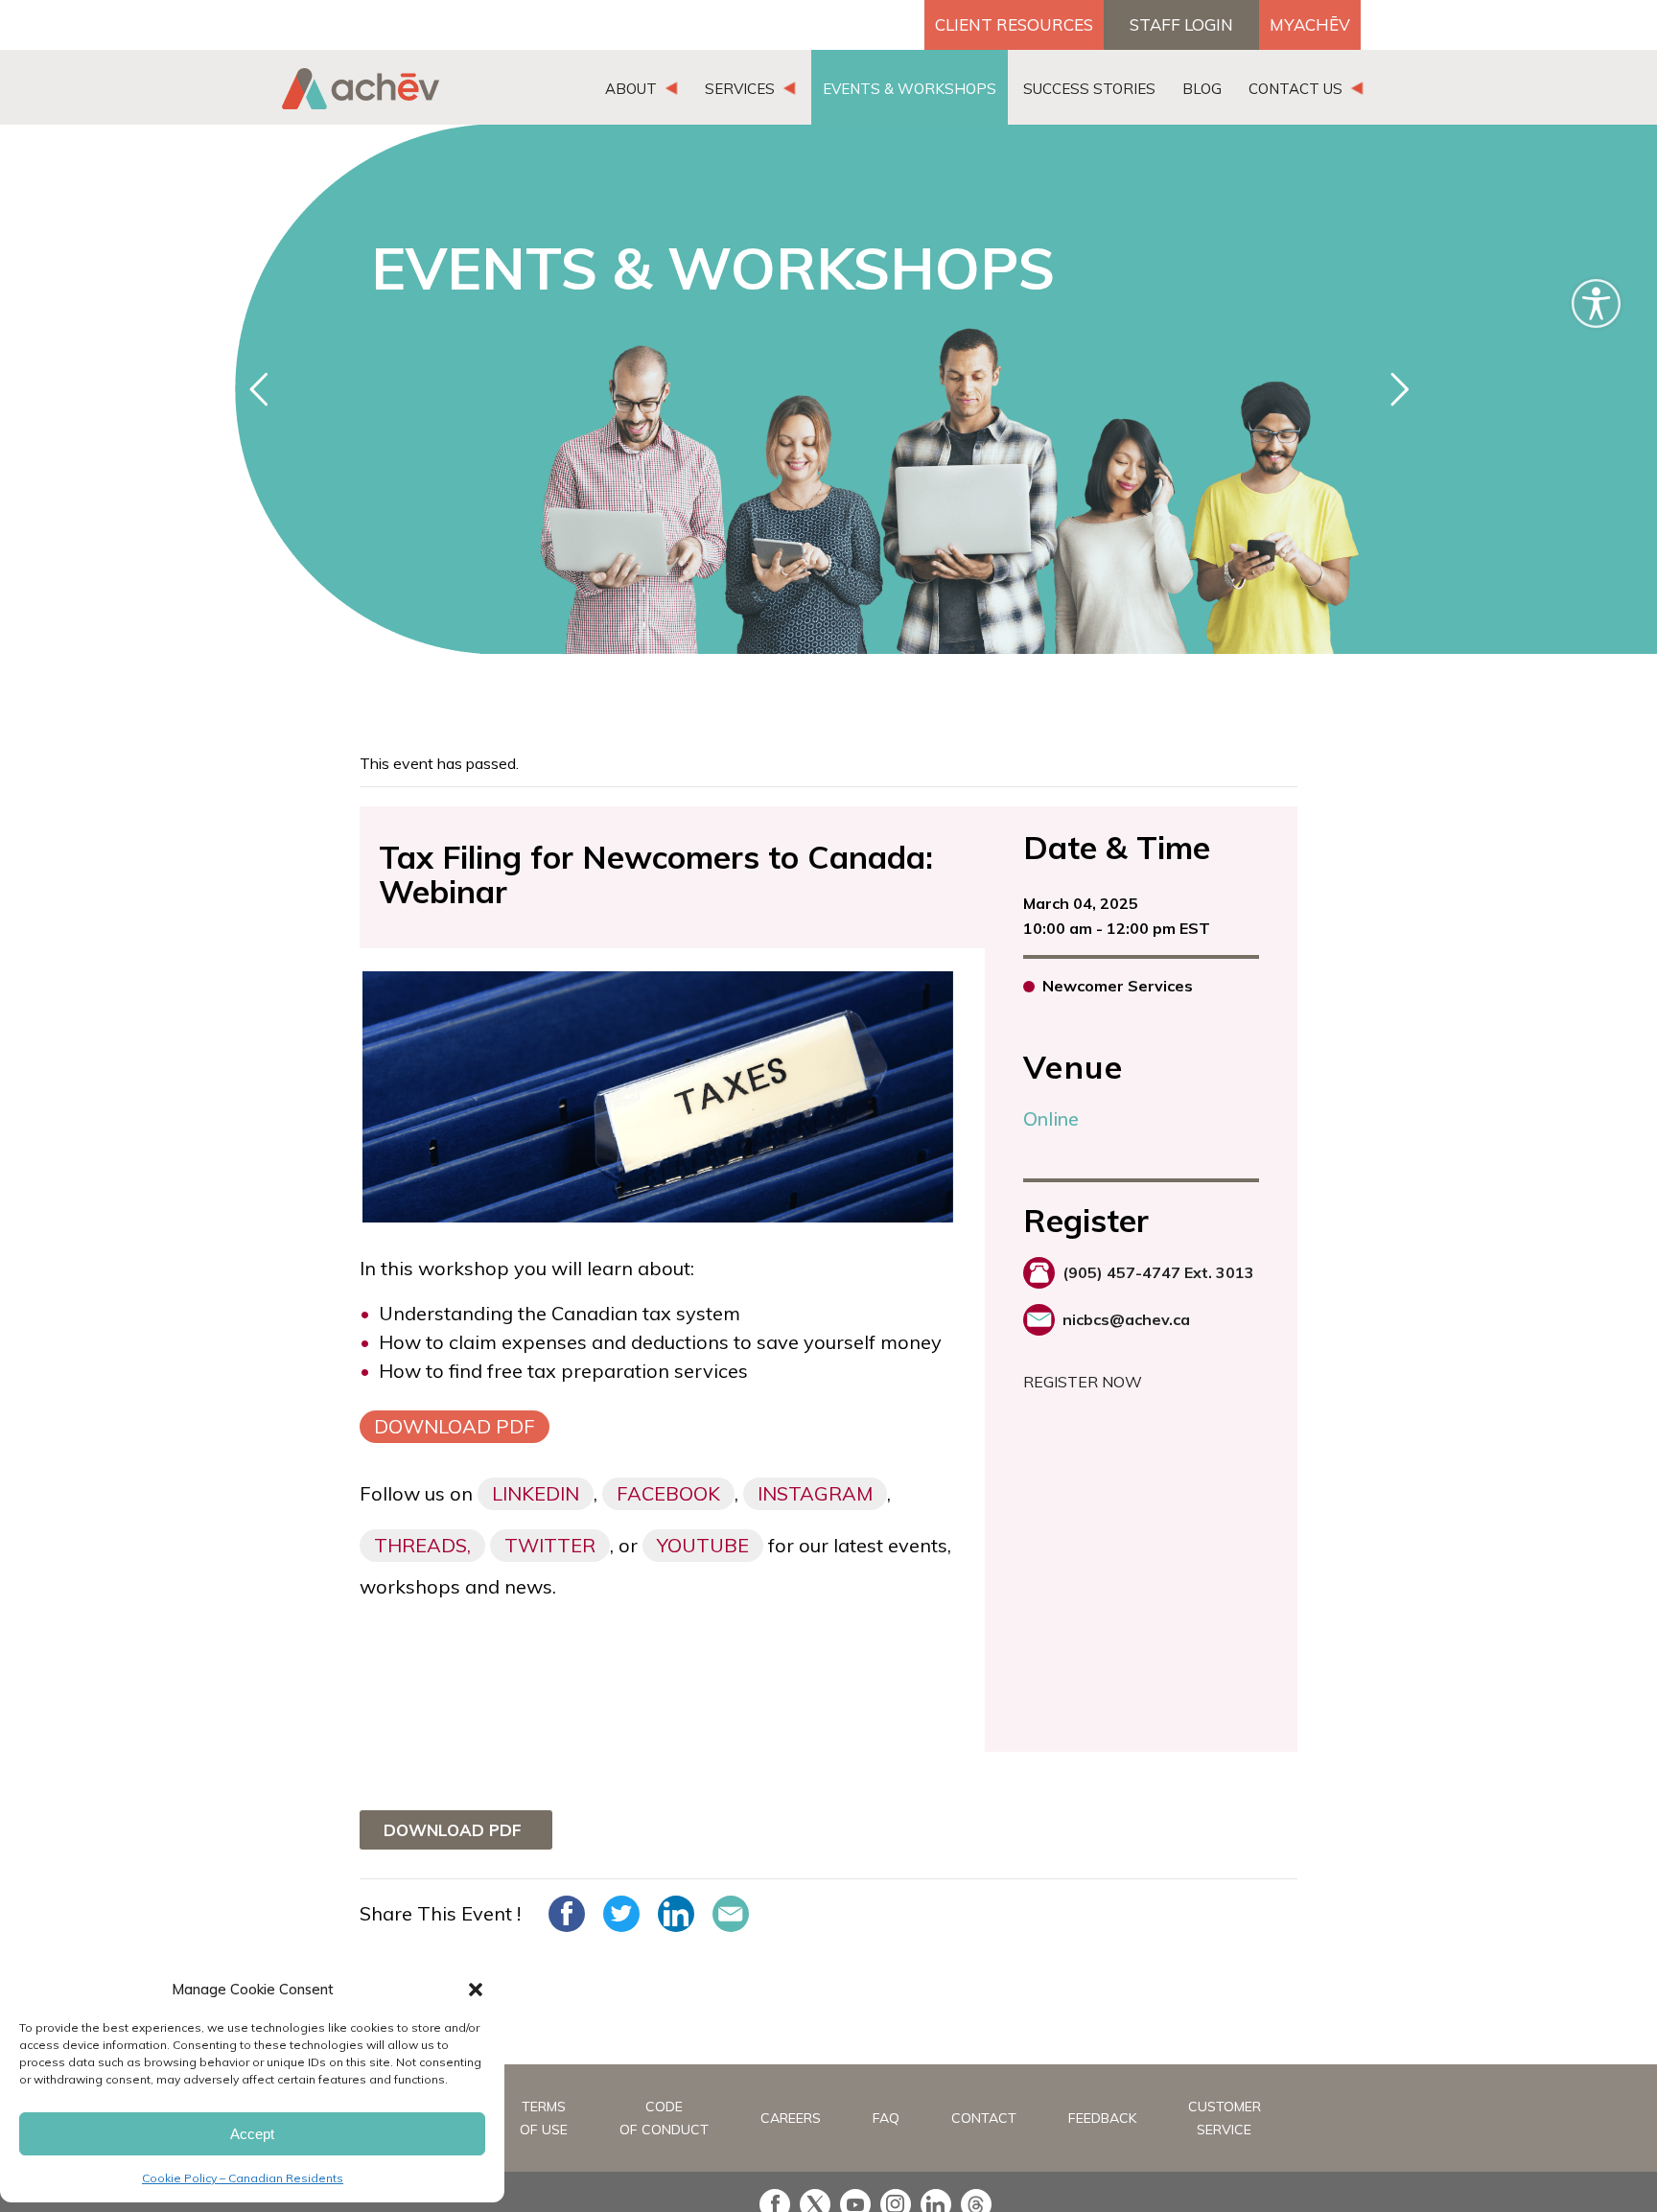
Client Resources (1014, 24)
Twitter (550, 1545)
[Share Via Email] (731, 1914)
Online (1051, 1118)
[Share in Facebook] (567, 1914)
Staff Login (1181, 24)
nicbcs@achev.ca (1126, 1319)
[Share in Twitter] (621, 1914)
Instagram (815, 1493)
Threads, (422, 1545)
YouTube (703, 1545)
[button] (476, 1990)
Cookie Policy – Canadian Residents (243, 2178)
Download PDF (455, 1426)
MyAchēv (1310, 24)
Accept (252, 2134)
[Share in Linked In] (676, 1914)
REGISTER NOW (1083, 1382)
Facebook (668, 1493)
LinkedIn (536, 1493)
